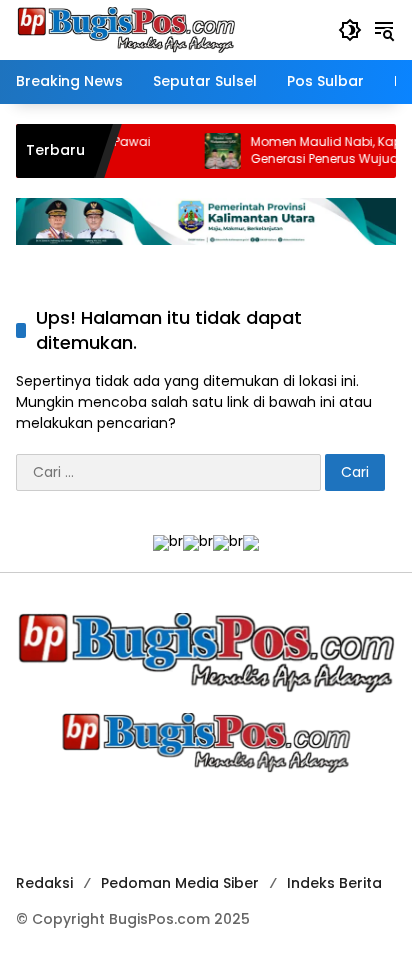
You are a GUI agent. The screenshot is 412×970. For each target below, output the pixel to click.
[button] (350, 30)
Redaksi (44, 883)
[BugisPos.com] (126, 29)
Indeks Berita (334, 883)
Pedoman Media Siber (180, 883)
